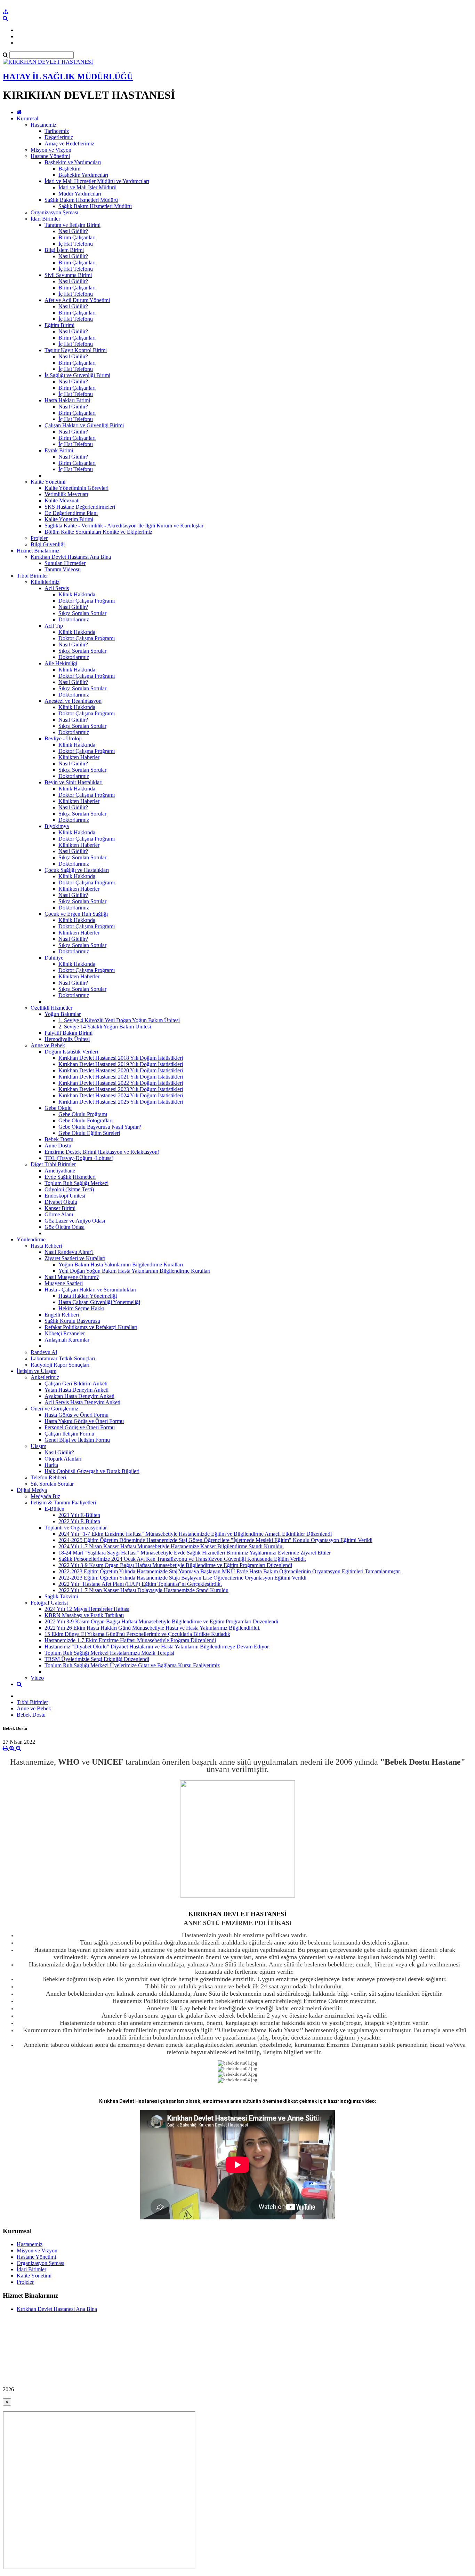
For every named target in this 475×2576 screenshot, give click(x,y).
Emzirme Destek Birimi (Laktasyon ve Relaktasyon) (102, 1152)
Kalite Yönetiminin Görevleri (77, 488)
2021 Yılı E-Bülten (79, 1515)
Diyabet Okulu (61, 1202)
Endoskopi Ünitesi (65, 1196)
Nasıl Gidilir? (73, 231)
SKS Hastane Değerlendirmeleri (80, 507)
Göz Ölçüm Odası (65, 1227)
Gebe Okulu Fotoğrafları (86, 1120)
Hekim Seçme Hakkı (81, 1308)
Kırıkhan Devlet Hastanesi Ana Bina (71, 557)
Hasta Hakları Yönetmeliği (88, 1296)
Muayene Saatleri (64, 1283)
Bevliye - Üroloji (63, 738)
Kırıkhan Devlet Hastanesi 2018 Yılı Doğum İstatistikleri (121, 1058)
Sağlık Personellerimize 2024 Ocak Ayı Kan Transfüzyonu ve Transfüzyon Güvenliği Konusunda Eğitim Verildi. (182, 1559)
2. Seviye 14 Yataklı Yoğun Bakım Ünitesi (105, 1027)
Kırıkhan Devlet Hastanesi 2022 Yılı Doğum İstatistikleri (121, 1083)
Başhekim (69, 169)
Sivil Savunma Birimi (68, 275)
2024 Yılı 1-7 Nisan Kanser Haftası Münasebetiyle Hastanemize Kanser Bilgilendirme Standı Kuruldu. (171, 1546)
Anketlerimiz (45, 1377)
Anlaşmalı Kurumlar (67, 1340)
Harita (51, 1465)
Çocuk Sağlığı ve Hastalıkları (77, 870)
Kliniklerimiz (45, 582)
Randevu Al (44, 1352)
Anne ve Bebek (48, 1045)
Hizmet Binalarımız (38, 551)
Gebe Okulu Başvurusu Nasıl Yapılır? (100, 1127)
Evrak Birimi (59, 450)
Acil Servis (57, 588)
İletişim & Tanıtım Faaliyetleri (63, 1502)
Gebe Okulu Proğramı (83, 1114)
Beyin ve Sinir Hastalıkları (74, 782)
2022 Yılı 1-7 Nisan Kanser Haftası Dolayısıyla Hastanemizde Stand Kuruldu (143, 1590)
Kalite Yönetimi (48, 482)
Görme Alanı (59, 1214)
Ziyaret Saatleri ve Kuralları (75, 1258)
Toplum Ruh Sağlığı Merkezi (77, 1183)
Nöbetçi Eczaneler (65, 1333)
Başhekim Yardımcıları (83, 175)
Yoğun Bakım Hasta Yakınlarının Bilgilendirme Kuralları (121, 1265)
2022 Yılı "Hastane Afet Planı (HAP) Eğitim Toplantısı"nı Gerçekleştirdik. (140, 1584)
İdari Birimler (45, 219)
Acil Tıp (54, 626)
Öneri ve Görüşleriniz (54, 1409)
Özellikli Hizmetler (51, 1008)
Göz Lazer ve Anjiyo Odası (75, 1221)
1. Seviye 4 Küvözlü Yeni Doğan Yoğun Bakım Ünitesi (119, 1020)
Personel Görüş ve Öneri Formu (80, 1427)
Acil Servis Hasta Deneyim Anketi (82, 1402)
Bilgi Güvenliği (48, 544)
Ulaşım (38, 1446)
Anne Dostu (58, 1146)
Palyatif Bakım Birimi (69, 1033)
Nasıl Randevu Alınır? (69, 1252)
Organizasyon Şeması (54, 212)
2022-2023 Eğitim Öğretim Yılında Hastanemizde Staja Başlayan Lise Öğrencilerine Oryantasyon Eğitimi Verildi (182, 1578)
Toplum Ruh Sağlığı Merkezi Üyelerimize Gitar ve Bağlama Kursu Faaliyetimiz (132, 1665)
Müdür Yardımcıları (80, 194)
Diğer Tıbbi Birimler (53, 1164)
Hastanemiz (43, 125)
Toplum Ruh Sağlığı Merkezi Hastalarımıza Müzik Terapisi (109, 1653)
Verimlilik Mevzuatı (66, 494)
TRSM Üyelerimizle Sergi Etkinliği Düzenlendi (97, 1659)
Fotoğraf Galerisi (49, 1603)
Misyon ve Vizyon (51, 150)
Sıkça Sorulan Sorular (82, 613)
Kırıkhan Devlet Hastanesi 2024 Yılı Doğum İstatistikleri (121, 1095)
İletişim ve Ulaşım (37, 1371)
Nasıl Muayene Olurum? (72, 1277)
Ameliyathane (60, 1171)
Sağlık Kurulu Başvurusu (72, 1321)
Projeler (39, 538)
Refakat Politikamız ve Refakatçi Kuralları (91, 1327)
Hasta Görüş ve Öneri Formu (77, 1415)
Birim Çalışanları (77, 237)
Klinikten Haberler (79, 757)
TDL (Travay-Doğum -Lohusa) (79, 1158)
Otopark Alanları (63, 1459)
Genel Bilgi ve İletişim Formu (77, 1440)
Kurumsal (27, 118)
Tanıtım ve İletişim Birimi (73, 225)
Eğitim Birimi (59, 325)
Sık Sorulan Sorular (52, 1484)
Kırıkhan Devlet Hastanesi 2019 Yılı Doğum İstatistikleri (121, 1064)
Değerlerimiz (59, 137)
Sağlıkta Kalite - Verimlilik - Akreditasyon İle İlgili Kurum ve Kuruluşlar (124, 526)
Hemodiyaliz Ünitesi (67, 1039)
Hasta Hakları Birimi (67, 400)
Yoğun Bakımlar (63, 1014)
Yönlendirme (31, 1239)
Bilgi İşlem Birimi (64, 250)
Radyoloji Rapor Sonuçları (60, 1365)
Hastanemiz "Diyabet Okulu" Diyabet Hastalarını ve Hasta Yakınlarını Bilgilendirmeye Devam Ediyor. (157, 1647)
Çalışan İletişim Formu (69, 1434)
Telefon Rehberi (48, 1477)
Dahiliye (54, 958)
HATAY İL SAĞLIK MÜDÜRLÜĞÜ (68, 77)
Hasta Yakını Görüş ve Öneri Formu (84, 1421)
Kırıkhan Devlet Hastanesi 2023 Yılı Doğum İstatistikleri (121, 1089)
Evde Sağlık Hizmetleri (70, 1177)
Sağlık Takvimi (61, 1596)
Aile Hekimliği (61, 663)
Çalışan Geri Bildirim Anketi (76, 1384)
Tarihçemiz (57, 131)
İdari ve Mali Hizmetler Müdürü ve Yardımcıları (97, 181)
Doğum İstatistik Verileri (71, 1052)
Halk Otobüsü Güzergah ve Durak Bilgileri (92, 1471)
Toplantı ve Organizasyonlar (76, 1528)
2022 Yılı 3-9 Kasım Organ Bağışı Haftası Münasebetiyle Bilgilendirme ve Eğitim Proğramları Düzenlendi (175, 1565)
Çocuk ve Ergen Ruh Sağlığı (76, 914)
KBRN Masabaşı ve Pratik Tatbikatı (84, 1615)
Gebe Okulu (58, 1108)
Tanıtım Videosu (63, 569)
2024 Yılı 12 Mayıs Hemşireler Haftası (87, 1609)
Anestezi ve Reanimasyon (73, 701)
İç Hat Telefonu (76, 244)
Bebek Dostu (59, 1139)
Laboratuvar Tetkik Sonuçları (63, 1358)
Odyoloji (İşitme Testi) (69, 1189)
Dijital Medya (32, 1490)
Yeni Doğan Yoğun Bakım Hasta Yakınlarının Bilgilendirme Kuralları (134, 1271)
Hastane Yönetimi (50, 156)
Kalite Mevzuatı (62, 500)
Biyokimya (57, 826)
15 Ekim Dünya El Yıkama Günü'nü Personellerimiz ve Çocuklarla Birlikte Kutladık (137, 1634)
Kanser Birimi (60, 1208)
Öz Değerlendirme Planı (71, 513)
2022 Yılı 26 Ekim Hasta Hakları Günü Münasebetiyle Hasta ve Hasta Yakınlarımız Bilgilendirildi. (152, 1628)
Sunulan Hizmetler (65, 563)
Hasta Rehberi (46, 1246)
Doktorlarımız (74, 619)
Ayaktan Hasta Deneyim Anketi (79, 1396)
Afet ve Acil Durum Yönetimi (77, 300)
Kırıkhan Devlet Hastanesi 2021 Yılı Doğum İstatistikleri (121, 1077)
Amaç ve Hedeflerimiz (69, 144)
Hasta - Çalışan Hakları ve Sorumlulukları (90, 1290)
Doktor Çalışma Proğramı (87, 601)
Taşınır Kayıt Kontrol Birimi (76, 350)
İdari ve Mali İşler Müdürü (87, 187)
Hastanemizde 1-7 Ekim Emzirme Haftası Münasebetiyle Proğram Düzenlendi (130, 1640)
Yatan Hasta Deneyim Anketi (77, 1390)
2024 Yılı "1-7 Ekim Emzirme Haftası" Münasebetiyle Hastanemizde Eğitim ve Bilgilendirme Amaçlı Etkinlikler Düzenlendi (195, 1534)
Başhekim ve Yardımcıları (73, 162)
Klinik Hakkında (77, 594)
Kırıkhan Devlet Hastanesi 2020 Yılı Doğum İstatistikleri (121, 1070)
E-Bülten (54, 1509)
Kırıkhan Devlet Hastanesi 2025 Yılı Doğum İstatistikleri (121, 1102)
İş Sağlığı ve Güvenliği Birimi (77, 375)
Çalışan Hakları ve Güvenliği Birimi (84, 425)
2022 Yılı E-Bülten (79, 1521)
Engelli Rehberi (62, 1315)
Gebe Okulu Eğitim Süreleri (89, 1133)
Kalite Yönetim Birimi (69, 519)
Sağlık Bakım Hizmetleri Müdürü (81, 200)
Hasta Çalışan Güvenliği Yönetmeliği (99, 1302)
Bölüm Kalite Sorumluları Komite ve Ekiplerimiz (98, 532)
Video (37, 1678)
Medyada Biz (45, 1496)
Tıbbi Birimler (32, 576)
